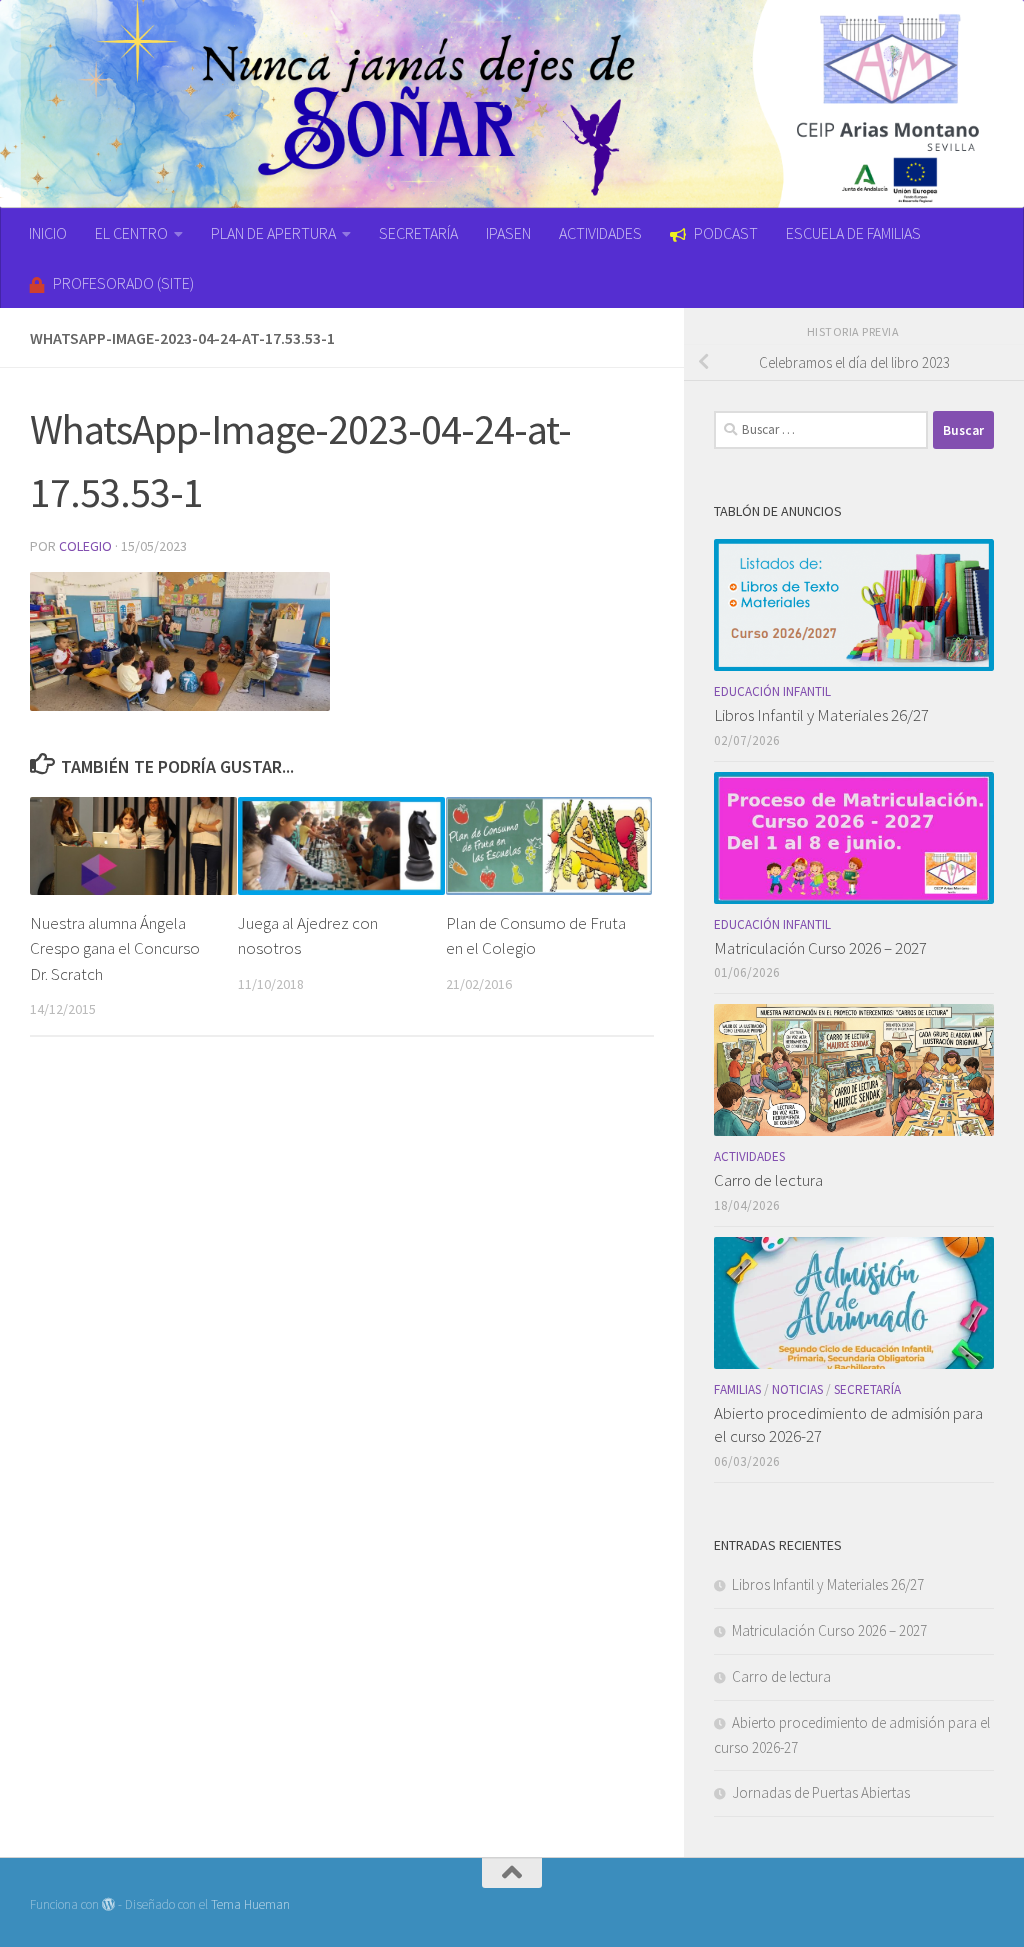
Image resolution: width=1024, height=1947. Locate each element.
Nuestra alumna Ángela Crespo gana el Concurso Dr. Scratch (115, 948)
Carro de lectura (768, 1180)
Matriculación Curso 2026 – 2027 (820, 948)
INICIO (48, 233)
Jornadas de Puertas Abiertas (821, 1792)
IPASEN (508, 233)
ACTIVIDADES (600, 233)
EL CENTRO (131, 233)
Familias (737, 1389)
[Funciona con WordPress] (108, 1904)
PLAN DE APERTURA (273, 233)
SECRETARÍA (418, 233)
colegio (85, 546)
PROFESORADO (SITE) (123, 283)
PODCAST (726, 233)
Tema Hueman (250, 1904)
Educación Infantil (772, 691)
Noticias (797, 1389)
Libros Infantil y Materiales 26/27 (821, 715)
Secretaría (867, 1389)
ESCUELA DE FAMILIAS (853, 233)
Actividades (749, 1156)
